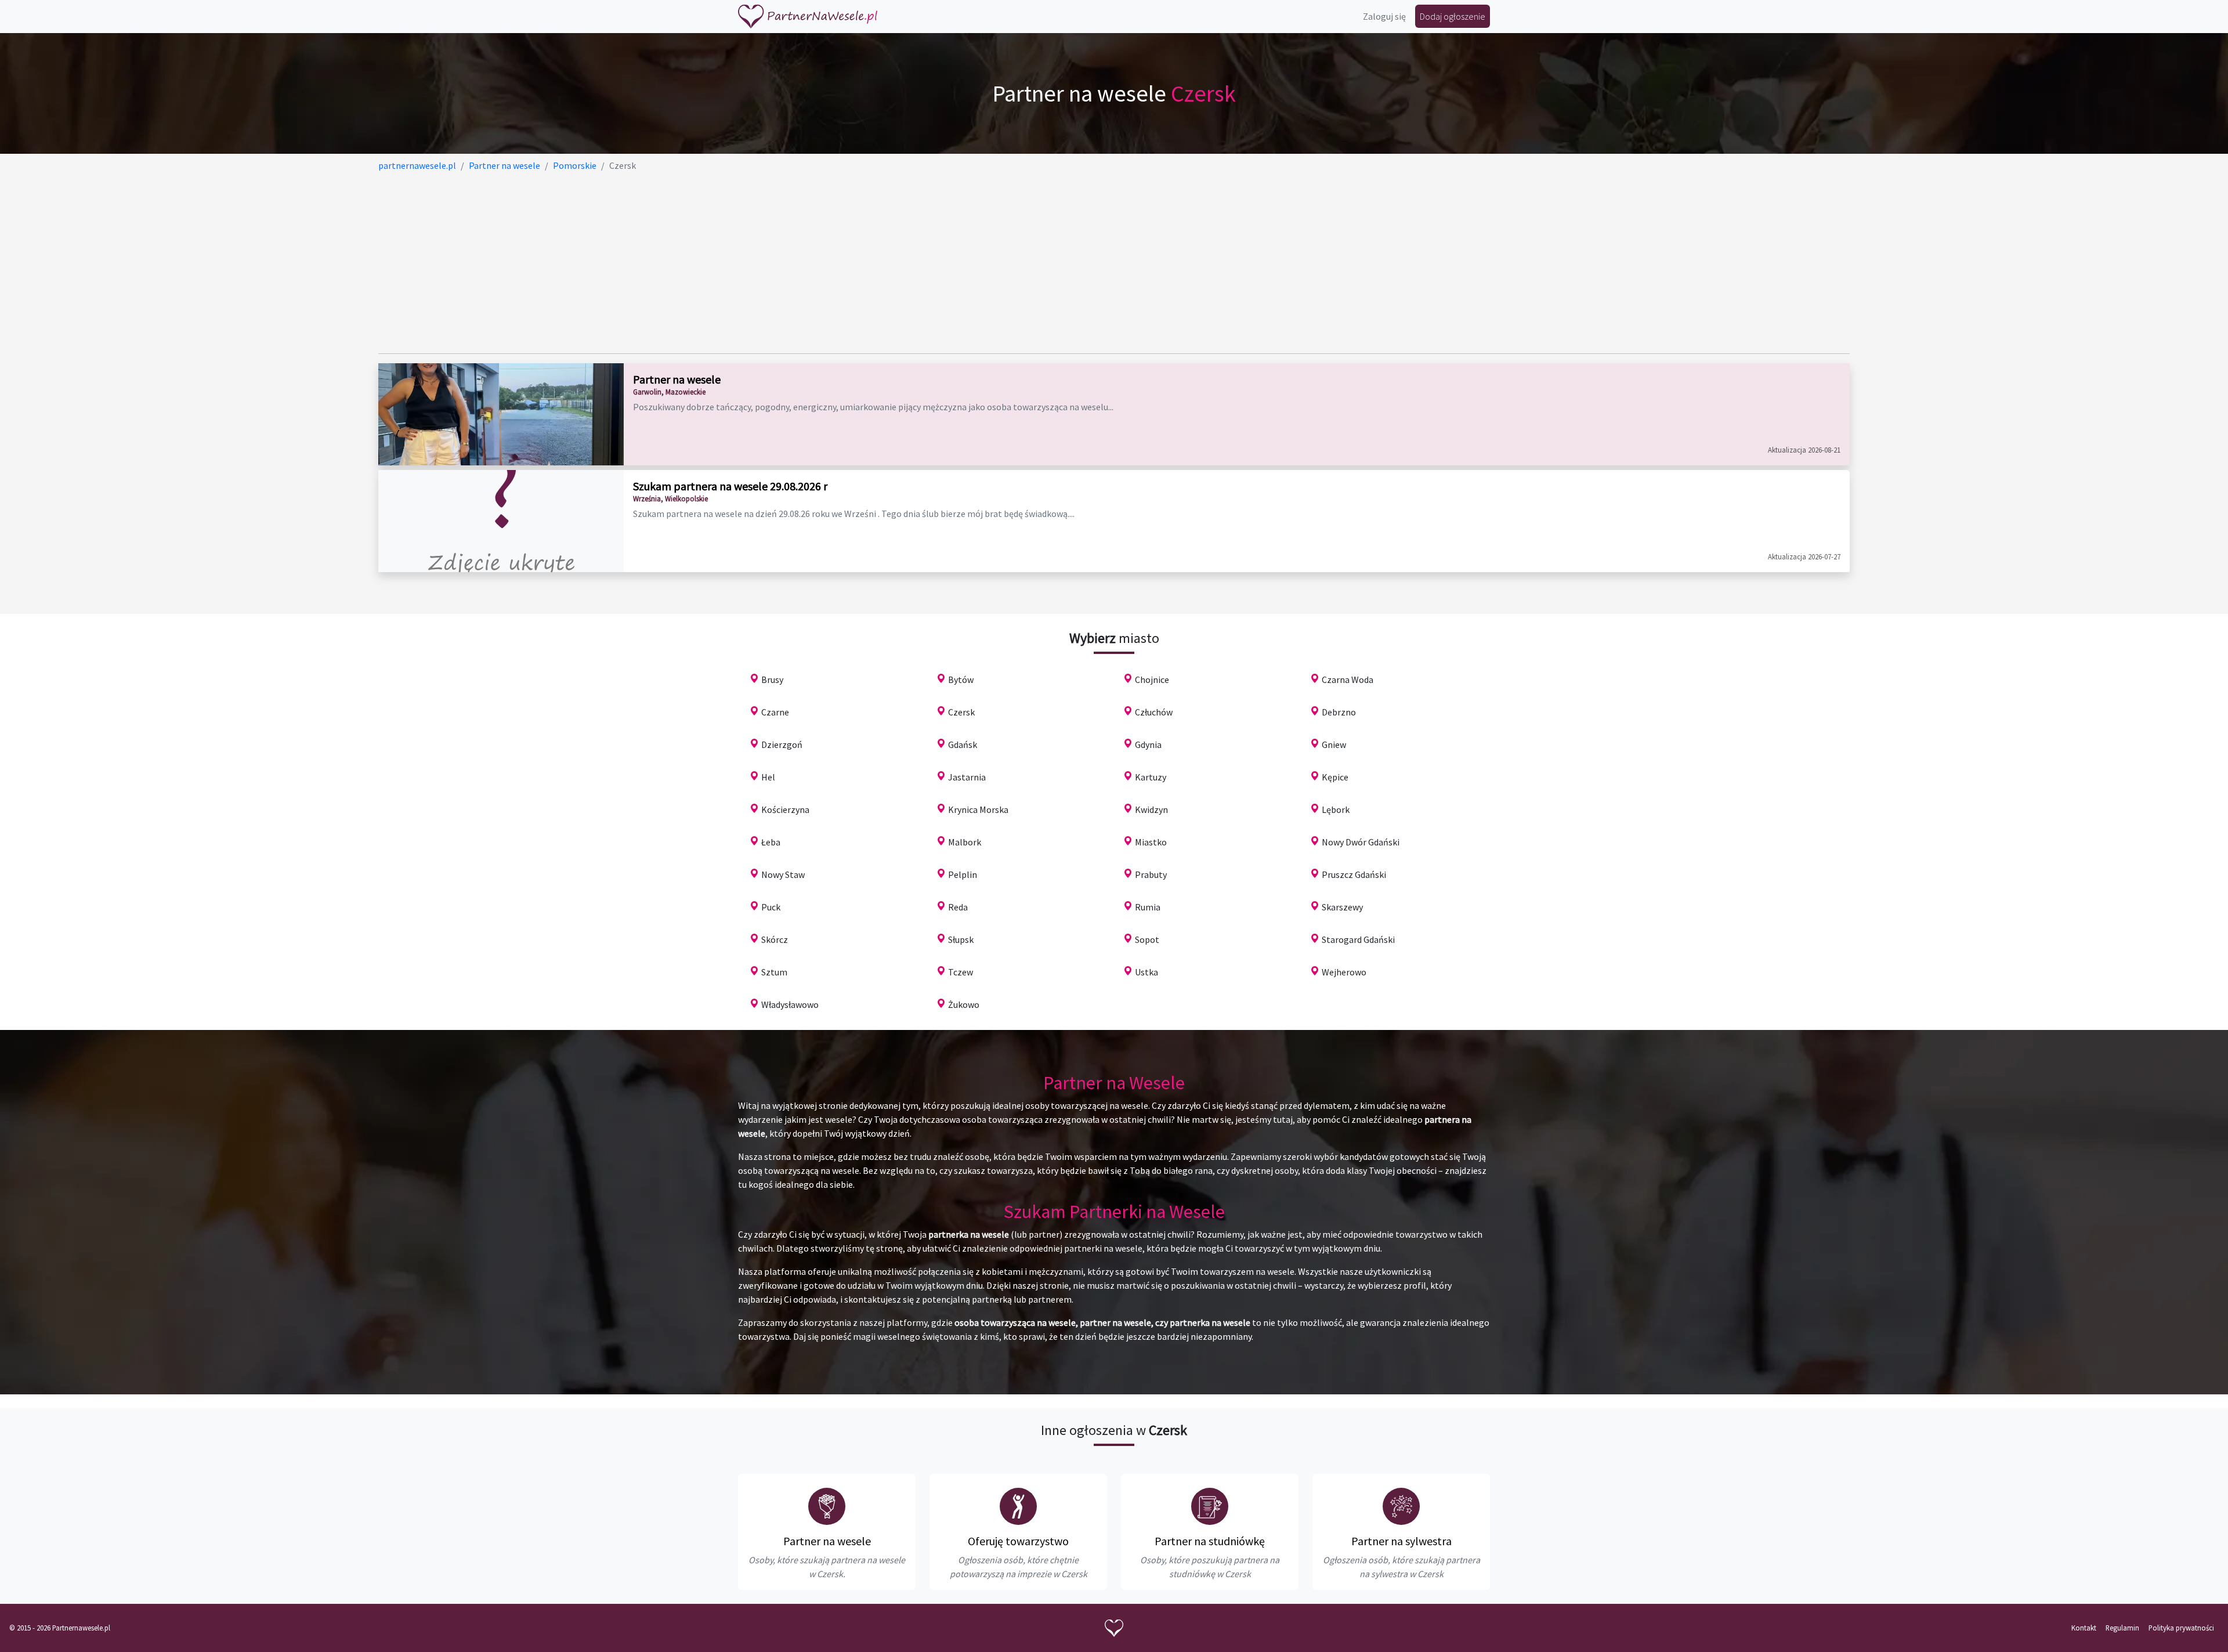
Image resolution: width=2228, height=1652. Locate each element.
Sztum (774, 972)
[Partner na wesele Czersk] (827, 1506)
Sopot (1147, 939)
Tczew (961, 972)
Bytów (961, 679)
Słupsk (961, 939)
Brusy (772, 679)
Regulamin (2122, 1628)
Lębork (1336, 809)
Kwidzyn (1151, 809)
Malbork (965, 842)
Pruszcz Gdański (1354, 874)
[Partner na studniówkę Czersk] (1210, 1506)
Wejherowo (1344, 972)
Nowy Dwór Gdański (1361, 842)
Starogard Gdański (1358, 939)
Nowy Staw (783, 874)
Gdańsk (963, 744)
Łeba (771, 842)
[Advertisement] (726, 263)
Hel (768, 777)
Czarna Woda (1348, 679)
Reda (958, 907)
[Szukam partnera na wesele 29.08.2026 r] (501, 521)
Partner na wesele (677, 379)
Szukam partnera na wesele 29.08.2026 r (730, 486)
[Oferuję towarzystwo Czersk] (1018, 1506)
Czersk (961, 712)
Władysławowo (790, 1004)
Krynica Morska (978, 809)
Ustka (1146, 972)
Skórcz (775, 939)
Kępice (1335, 777)
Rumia (1148, 907)
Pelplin (963, 874)
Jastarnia (967, 777)
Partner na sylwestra (1401, 1541)
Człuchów (1154, 712)
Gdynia (1148, 744)
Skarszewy (1342, 907)
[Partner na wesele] (808, 17)
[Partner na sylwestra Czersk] (1401, 1506)
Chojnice (1152, 679)
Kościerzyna (785, 809)
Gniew (1334, 744)
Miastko (1151, 842)
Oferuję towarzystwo (1018, 1541)
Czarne (775, 712)
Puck (771, 907)
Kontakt (2084, 1628)
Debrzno (1339, 712)
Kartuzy (1151, 777)
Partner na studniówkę (1210, 1541)
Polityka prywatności (2181, 1628)
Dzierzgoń (782, 744)
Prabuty (1151, 874)
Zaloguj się (1384, 16)
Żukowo (964, 1004)
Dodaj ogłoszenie (1453, 16)
